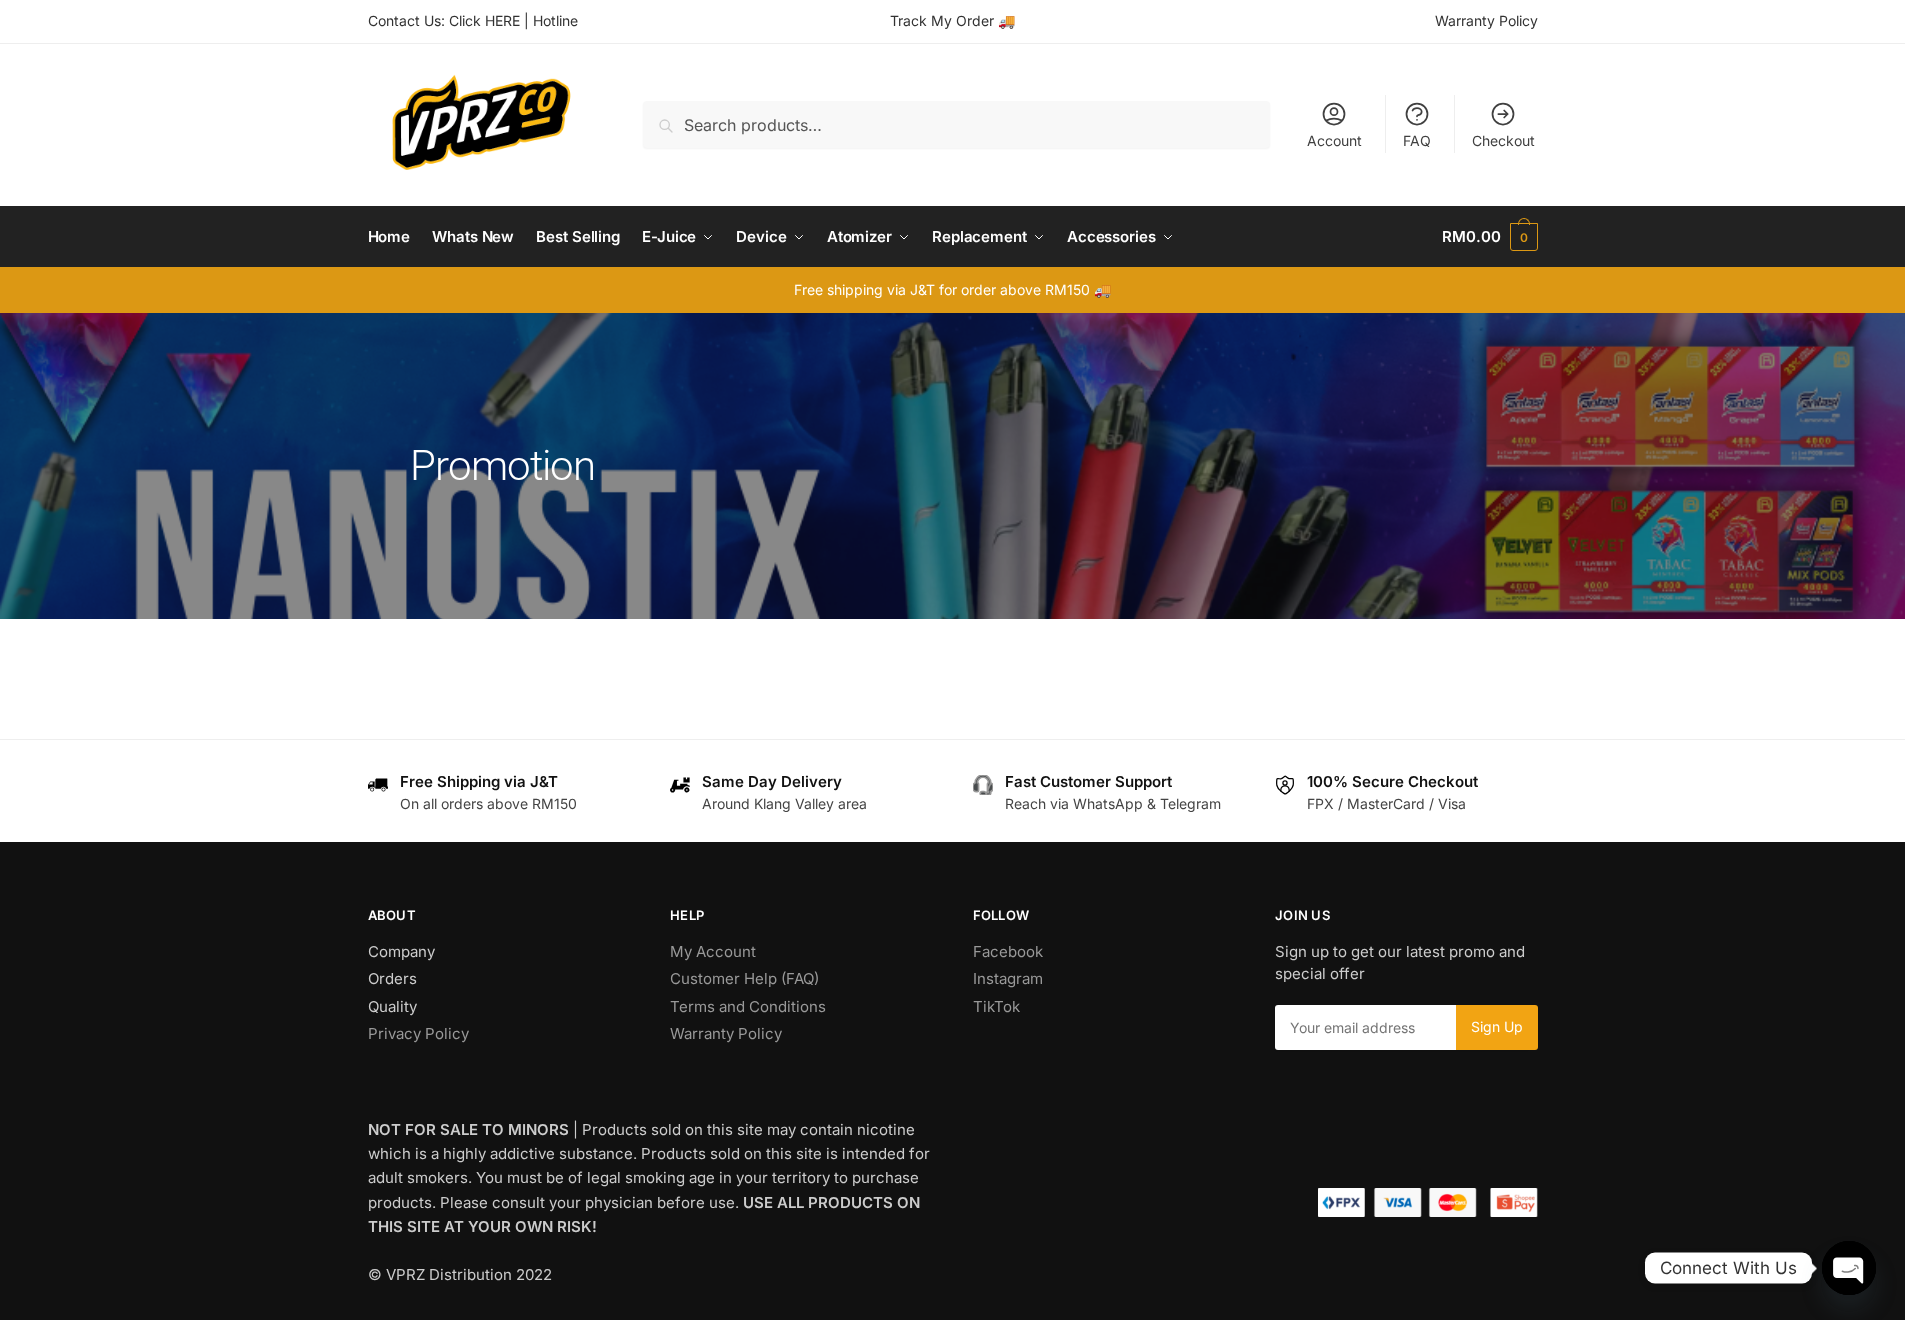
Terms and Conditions (748, 1006)
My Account (713, 951)
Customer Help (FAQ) (744, 978)
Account (1334, 140)
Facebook (1008, 951)
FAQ (1417, 140)
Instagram (1008, 978)
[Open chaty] (1849, 1268)
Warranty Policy (1486, 20)
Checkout (1503, 140)
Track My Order (942, 20)
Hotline (555, 20)
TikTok (996, 1006)
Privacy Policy (418, 1033)
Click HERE (484, 20)
